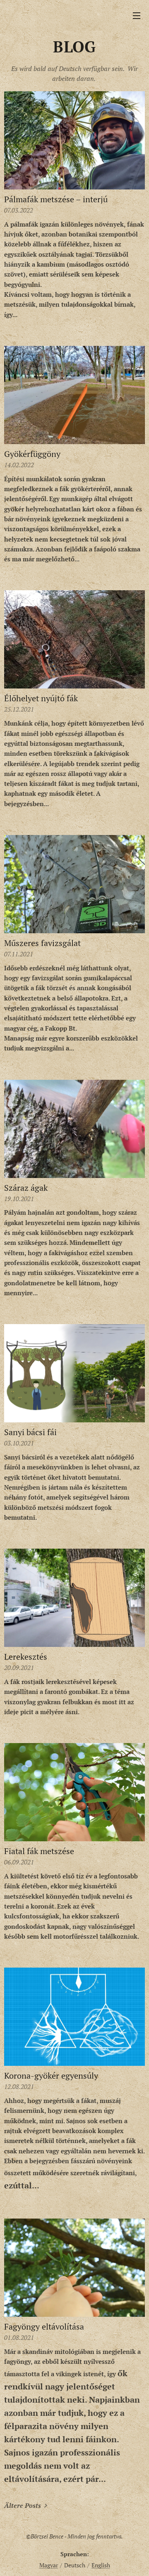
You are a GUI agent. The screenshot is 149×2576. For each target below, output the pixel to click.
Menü (137, 15)
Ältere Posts (23, 2505)
